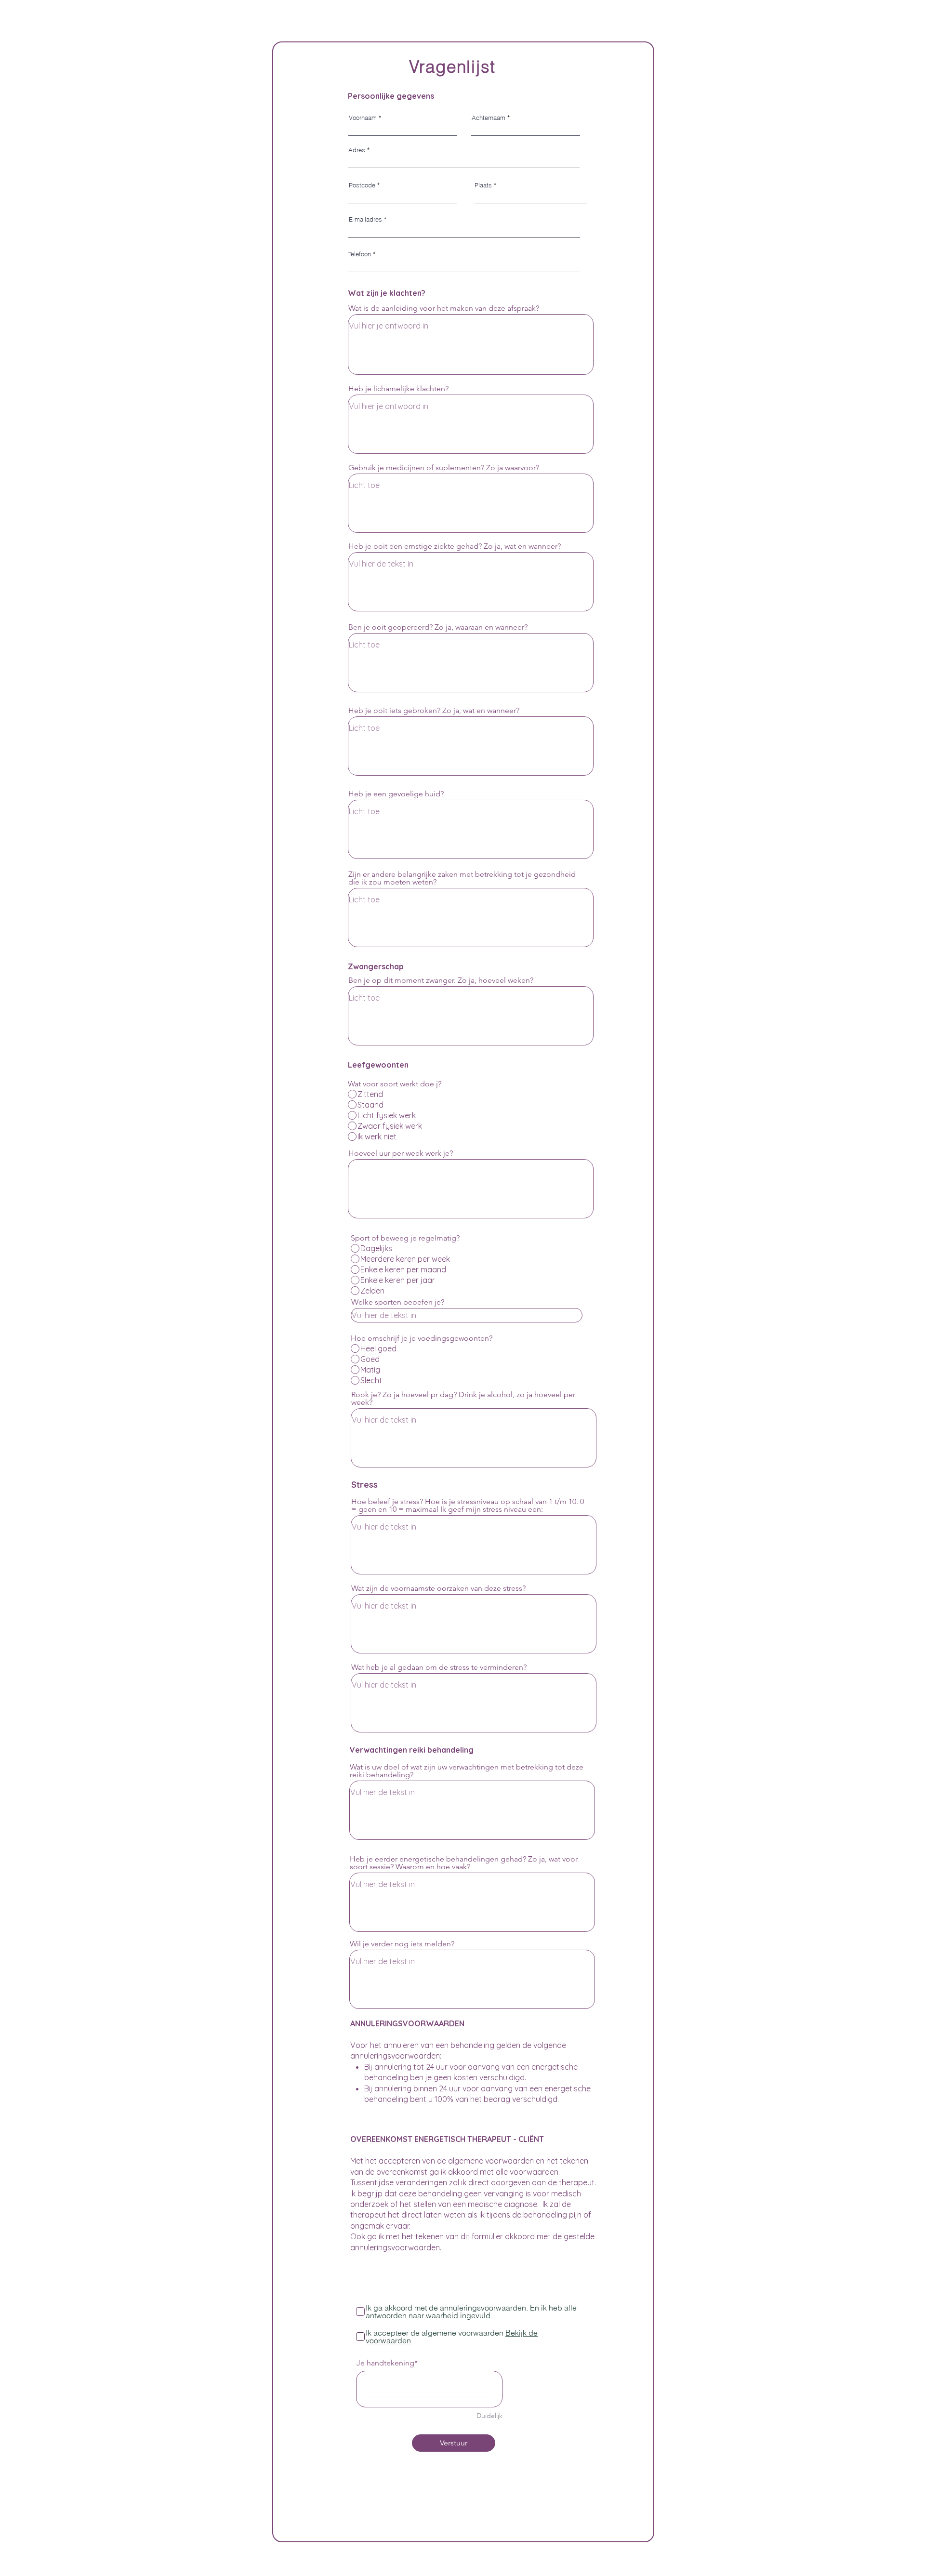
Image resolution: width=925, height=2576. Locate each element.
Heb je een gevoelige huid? (396, 794)
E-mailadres (365, 219)
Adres (357, 150)
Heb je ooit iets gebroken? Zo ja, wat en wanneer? (434, 711)
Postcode (362, 185)
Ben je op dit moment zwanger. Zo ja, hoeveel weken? (441, 980)
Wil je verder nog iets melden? (402, 1944)
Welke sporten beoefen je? (398, 1302)
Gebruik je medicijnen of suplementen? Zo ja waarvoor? (444, 468)
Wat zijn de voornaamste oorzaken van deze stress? (438, 1588)
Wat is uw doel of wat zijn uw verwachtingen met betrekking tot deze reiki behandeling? (467, 1771)
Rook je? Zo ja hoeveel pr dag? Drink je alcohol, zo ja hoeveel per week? (463, 1399)
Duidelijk (489, 2416)
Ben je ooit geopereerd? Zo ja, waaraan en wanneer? (438, 627)
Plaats (483, 185)
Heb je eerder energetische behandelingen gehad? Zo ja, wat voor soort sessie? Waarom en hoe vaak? (464, 1863)
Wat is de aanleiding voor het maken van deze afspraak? (444, 308)
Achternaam (489, 118)
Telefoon (360, 254)
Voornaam (363, 118)
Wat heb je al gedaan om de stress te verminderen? (439, 1667)
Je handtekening (385, 2363)
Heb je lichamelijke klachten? (398, 389)
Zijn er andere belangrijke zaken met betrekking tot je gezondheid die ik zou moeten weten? (462, 878)
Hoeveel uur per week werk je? (401, 1153)
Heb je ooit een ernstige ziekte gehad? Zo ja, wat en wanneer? (455, 546)
